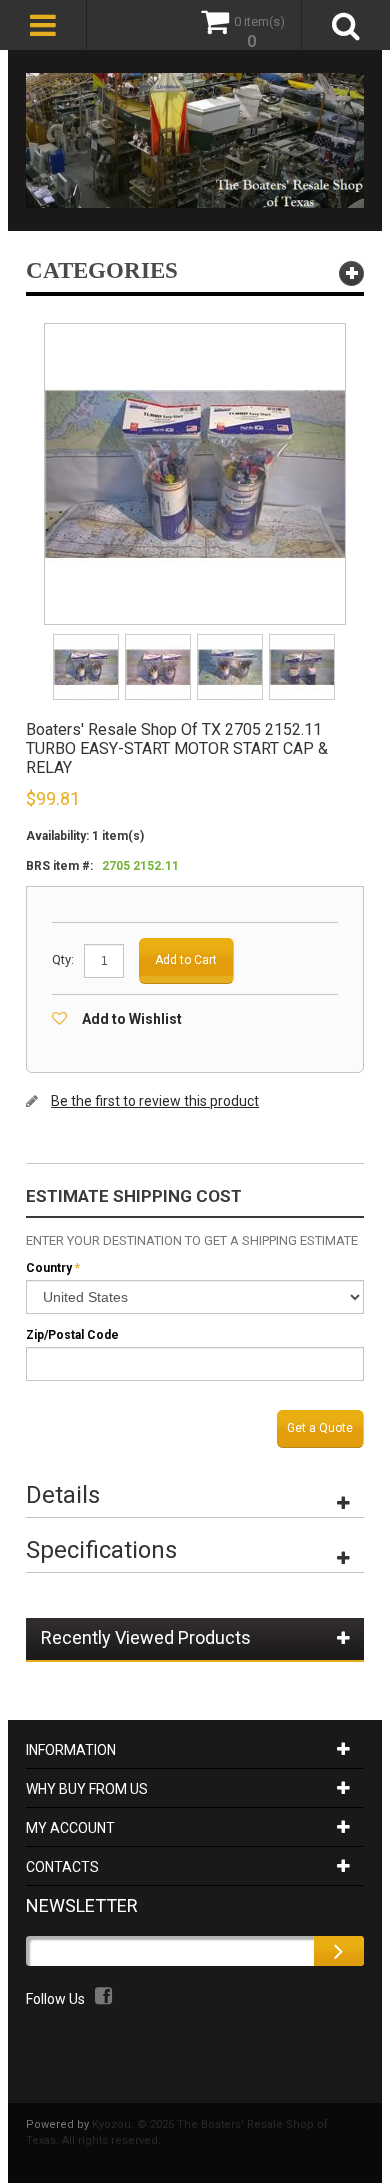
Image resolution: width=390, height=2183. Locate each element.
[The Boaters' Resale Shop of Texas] (195, 140)
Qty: (63, 959)
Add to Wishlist (132, 1019)
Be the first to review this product (155, 1101)
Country (49, 1268)
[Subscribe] (339, 1951)
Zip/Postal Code (72, 1335)
